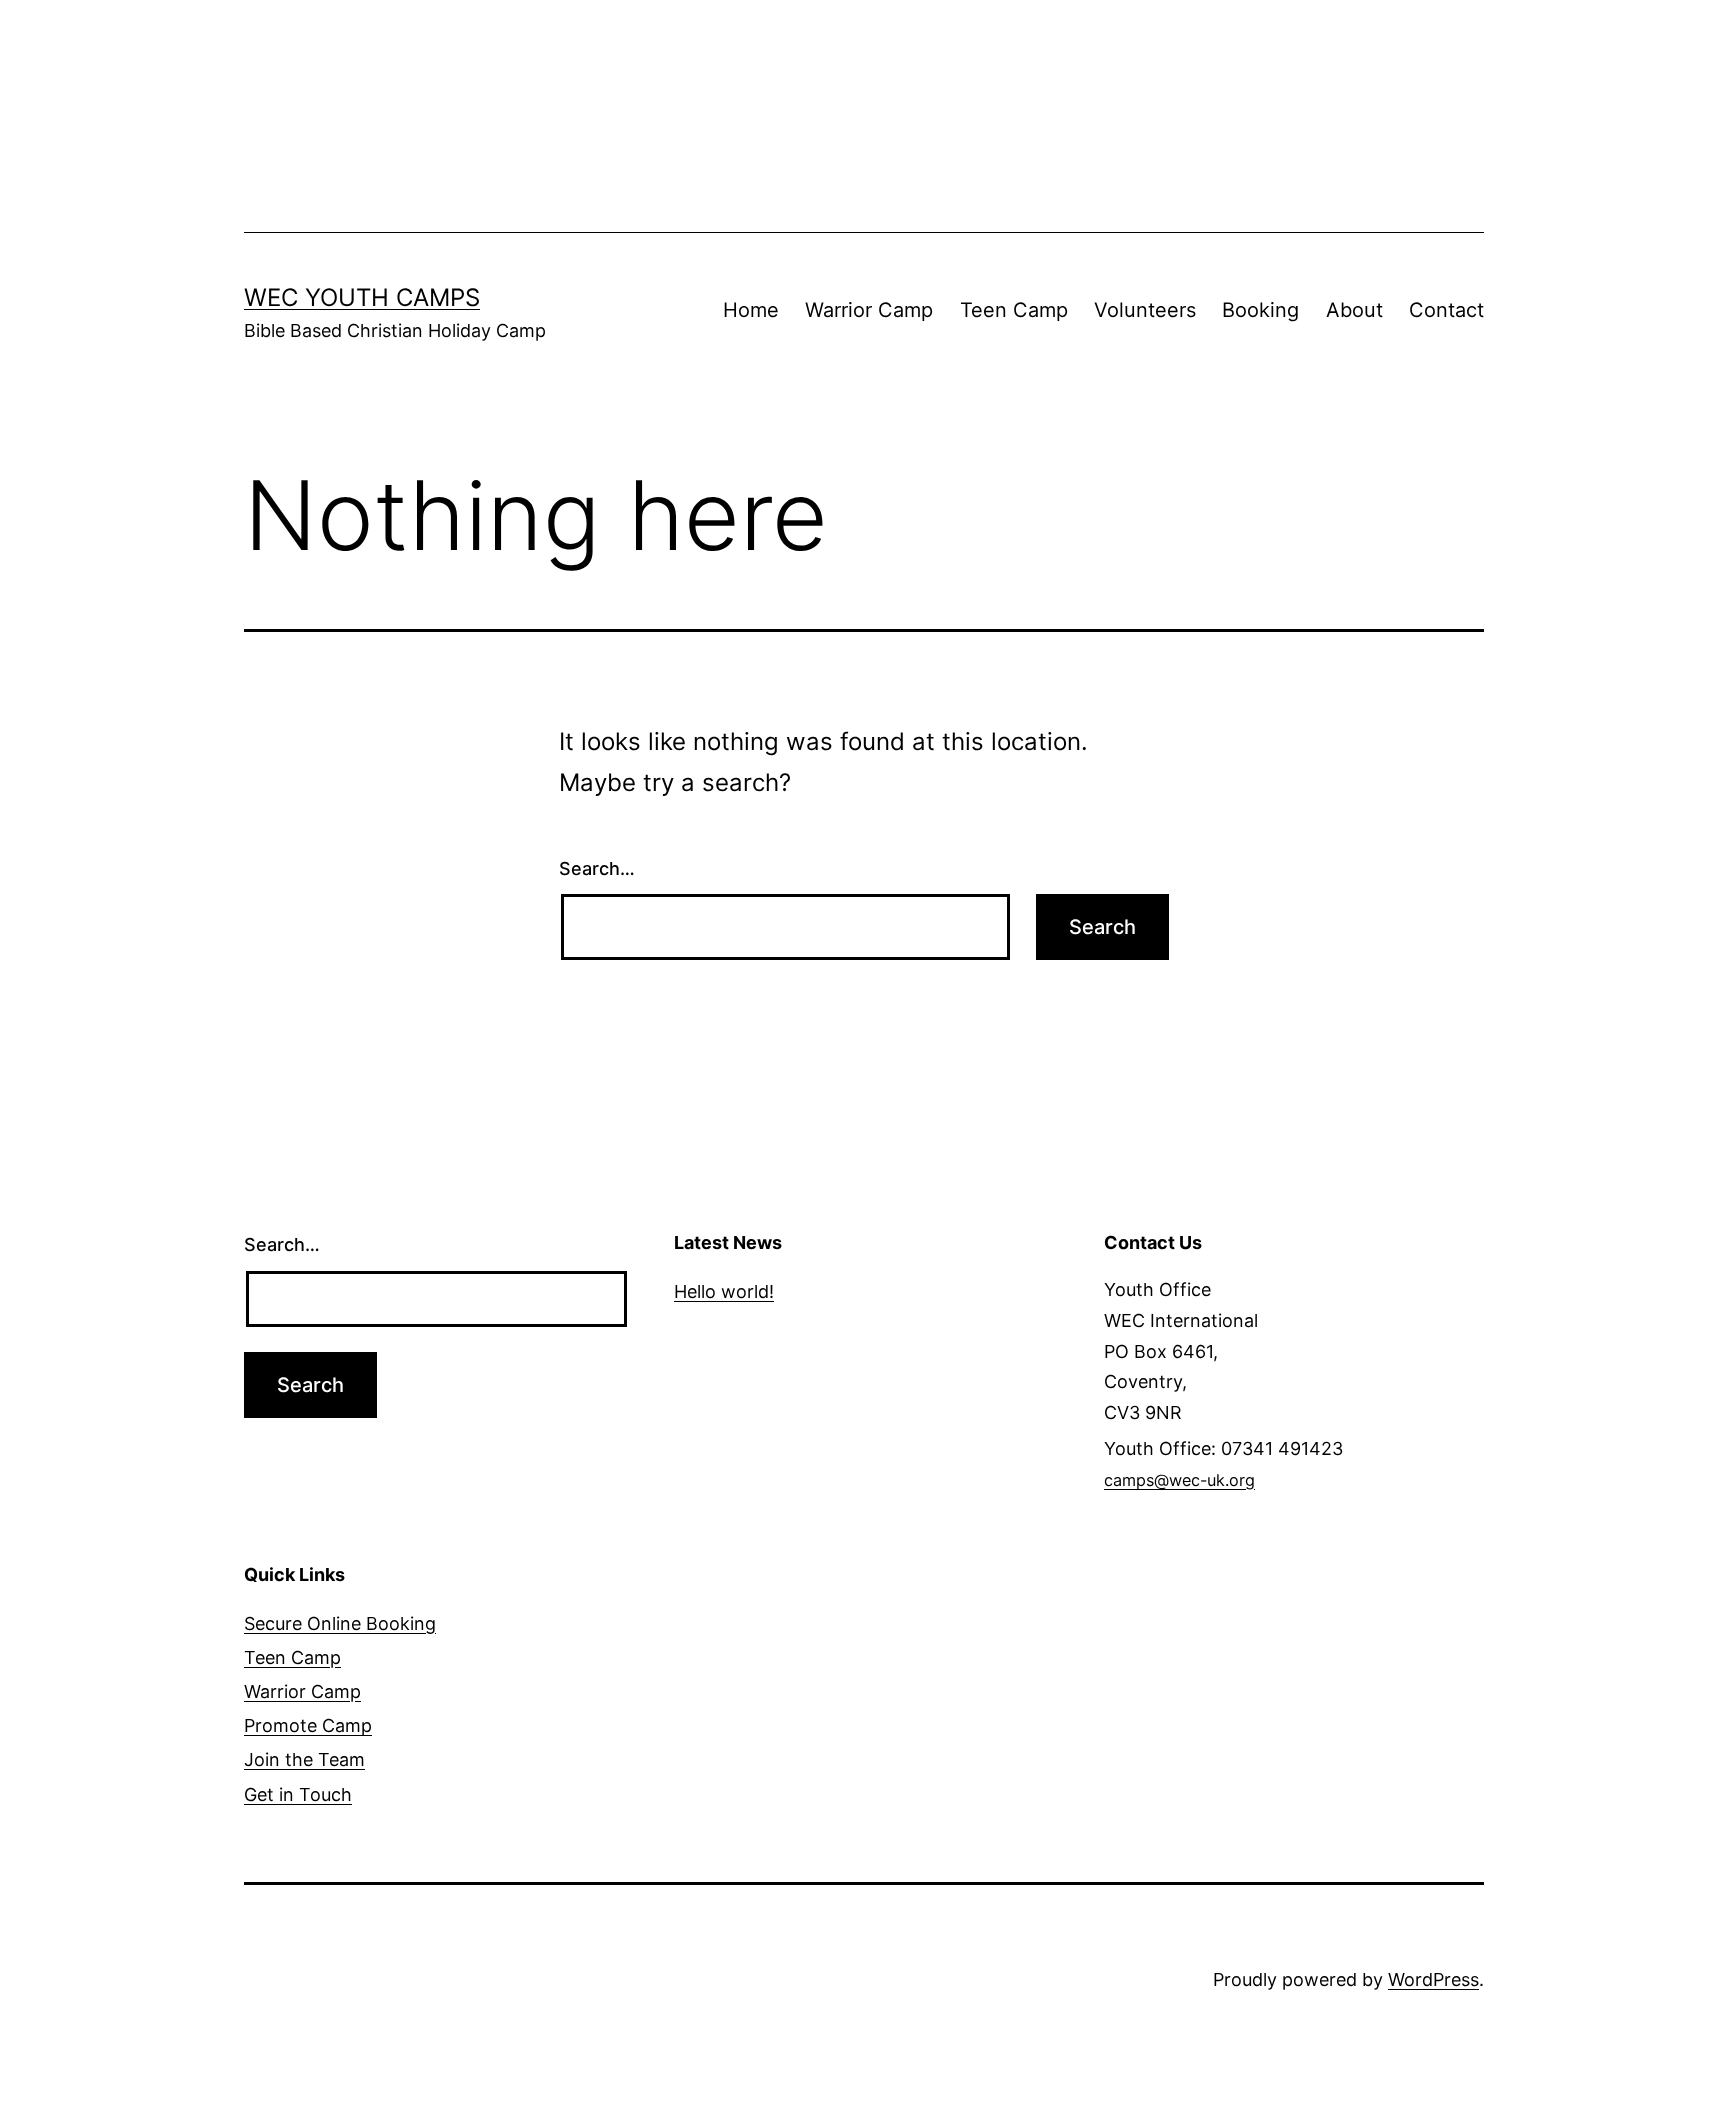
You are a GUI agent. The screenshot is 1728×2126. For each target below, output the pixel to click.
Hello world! (724, 1291)
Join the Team (304, 1759)
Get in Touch (298, 1794)
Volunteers (1145, 310)
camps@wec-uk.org (1179, 1480)
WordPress (1433, 1979)
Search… (597, 868)
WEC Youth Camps (362, 297)
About (1354, 310)
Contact (1446, 310)
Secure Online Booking (340, 1623)
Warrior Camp (869, 310)
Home (751, 310)
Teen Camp (1014, 310)
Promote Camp (308, 1725)
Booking (1260, 310)
